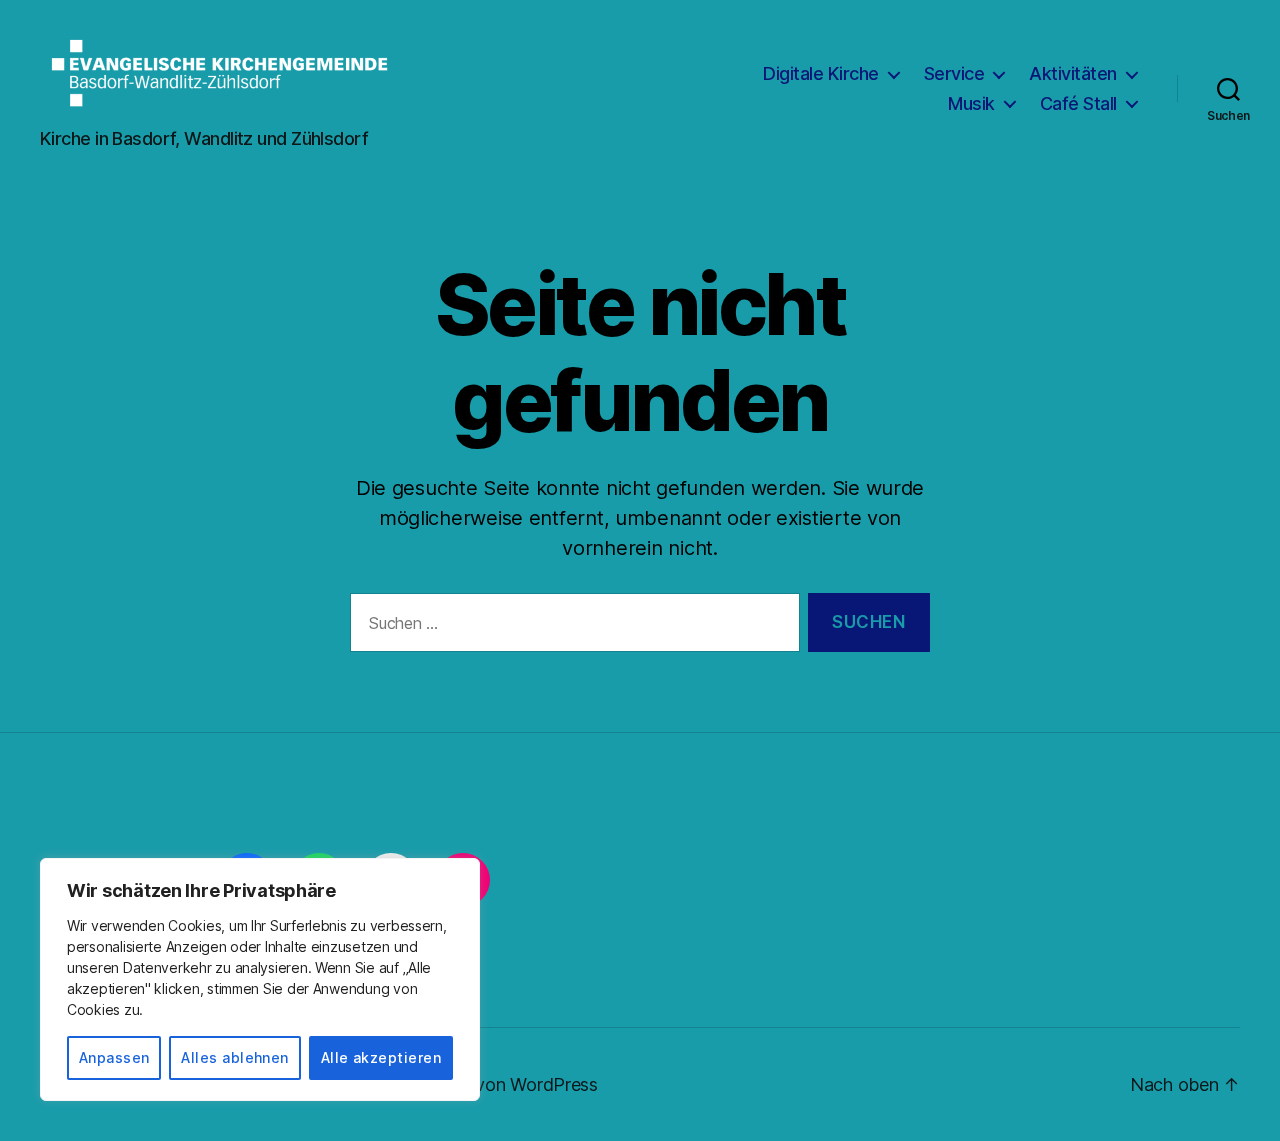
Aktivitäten (1073, 73)
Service (954, 73)
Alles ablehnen (235, 1057)
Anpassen (114, 1057)
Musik (971, 103)
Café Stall (1078, 103)
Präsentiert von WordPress (490, 1084)
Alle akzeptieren (381, 1057)
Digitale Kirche (821, 73)
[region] (260, 979)
